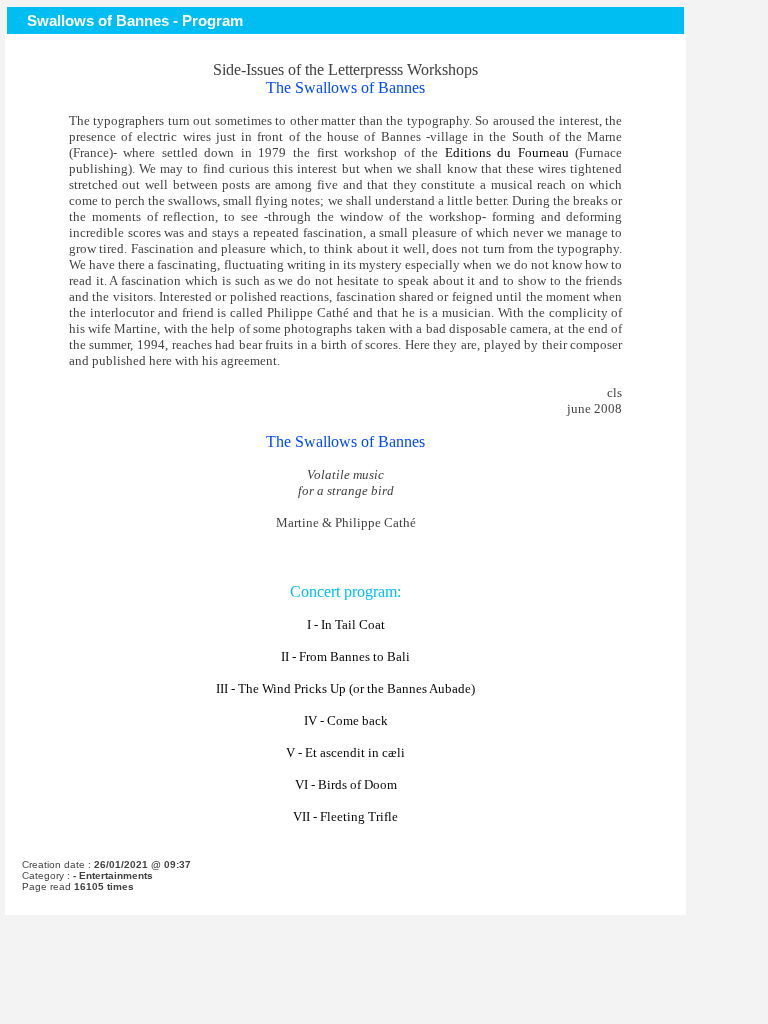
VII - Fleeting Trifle (345, 816)
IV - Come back (346, 720)
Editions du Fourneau (507, 152)
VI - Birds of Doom (346, 784)
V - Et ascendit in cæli (345, 752)
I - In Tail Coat (346, 624)
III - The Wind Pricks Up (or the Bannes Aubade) (345, 688)
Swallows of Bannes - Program (135, 20)
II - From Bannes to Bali (345, 656)
